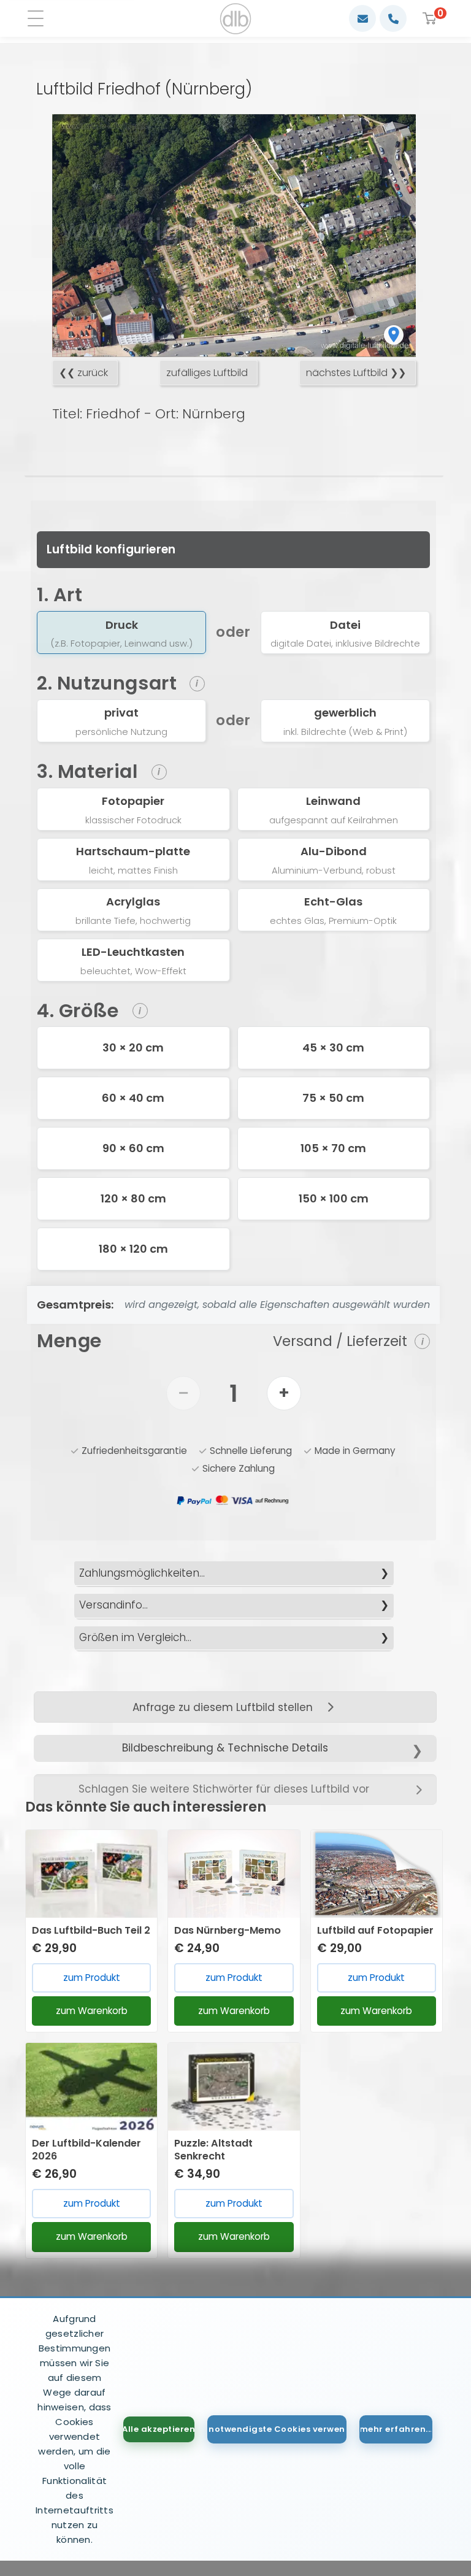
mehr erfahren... (396, 2429)
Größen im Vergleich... (135, 1637)
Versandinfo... (113, 1605)
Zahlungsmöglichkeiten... (142, 1573)
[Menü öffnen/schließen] (40, 19)
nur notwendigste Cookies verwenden (277, 2429)
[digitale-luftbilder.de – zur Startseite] (236, 19)
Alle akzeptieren (159, 2429)
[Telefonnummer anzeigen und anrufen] (393, 18)
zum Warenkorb (92, 2011)
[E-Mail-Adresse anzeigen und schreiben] (362, 18)
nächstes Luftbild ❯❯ (356, 373)
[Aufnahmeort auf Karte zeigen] (394, 335)
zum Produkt (92, 1978)
